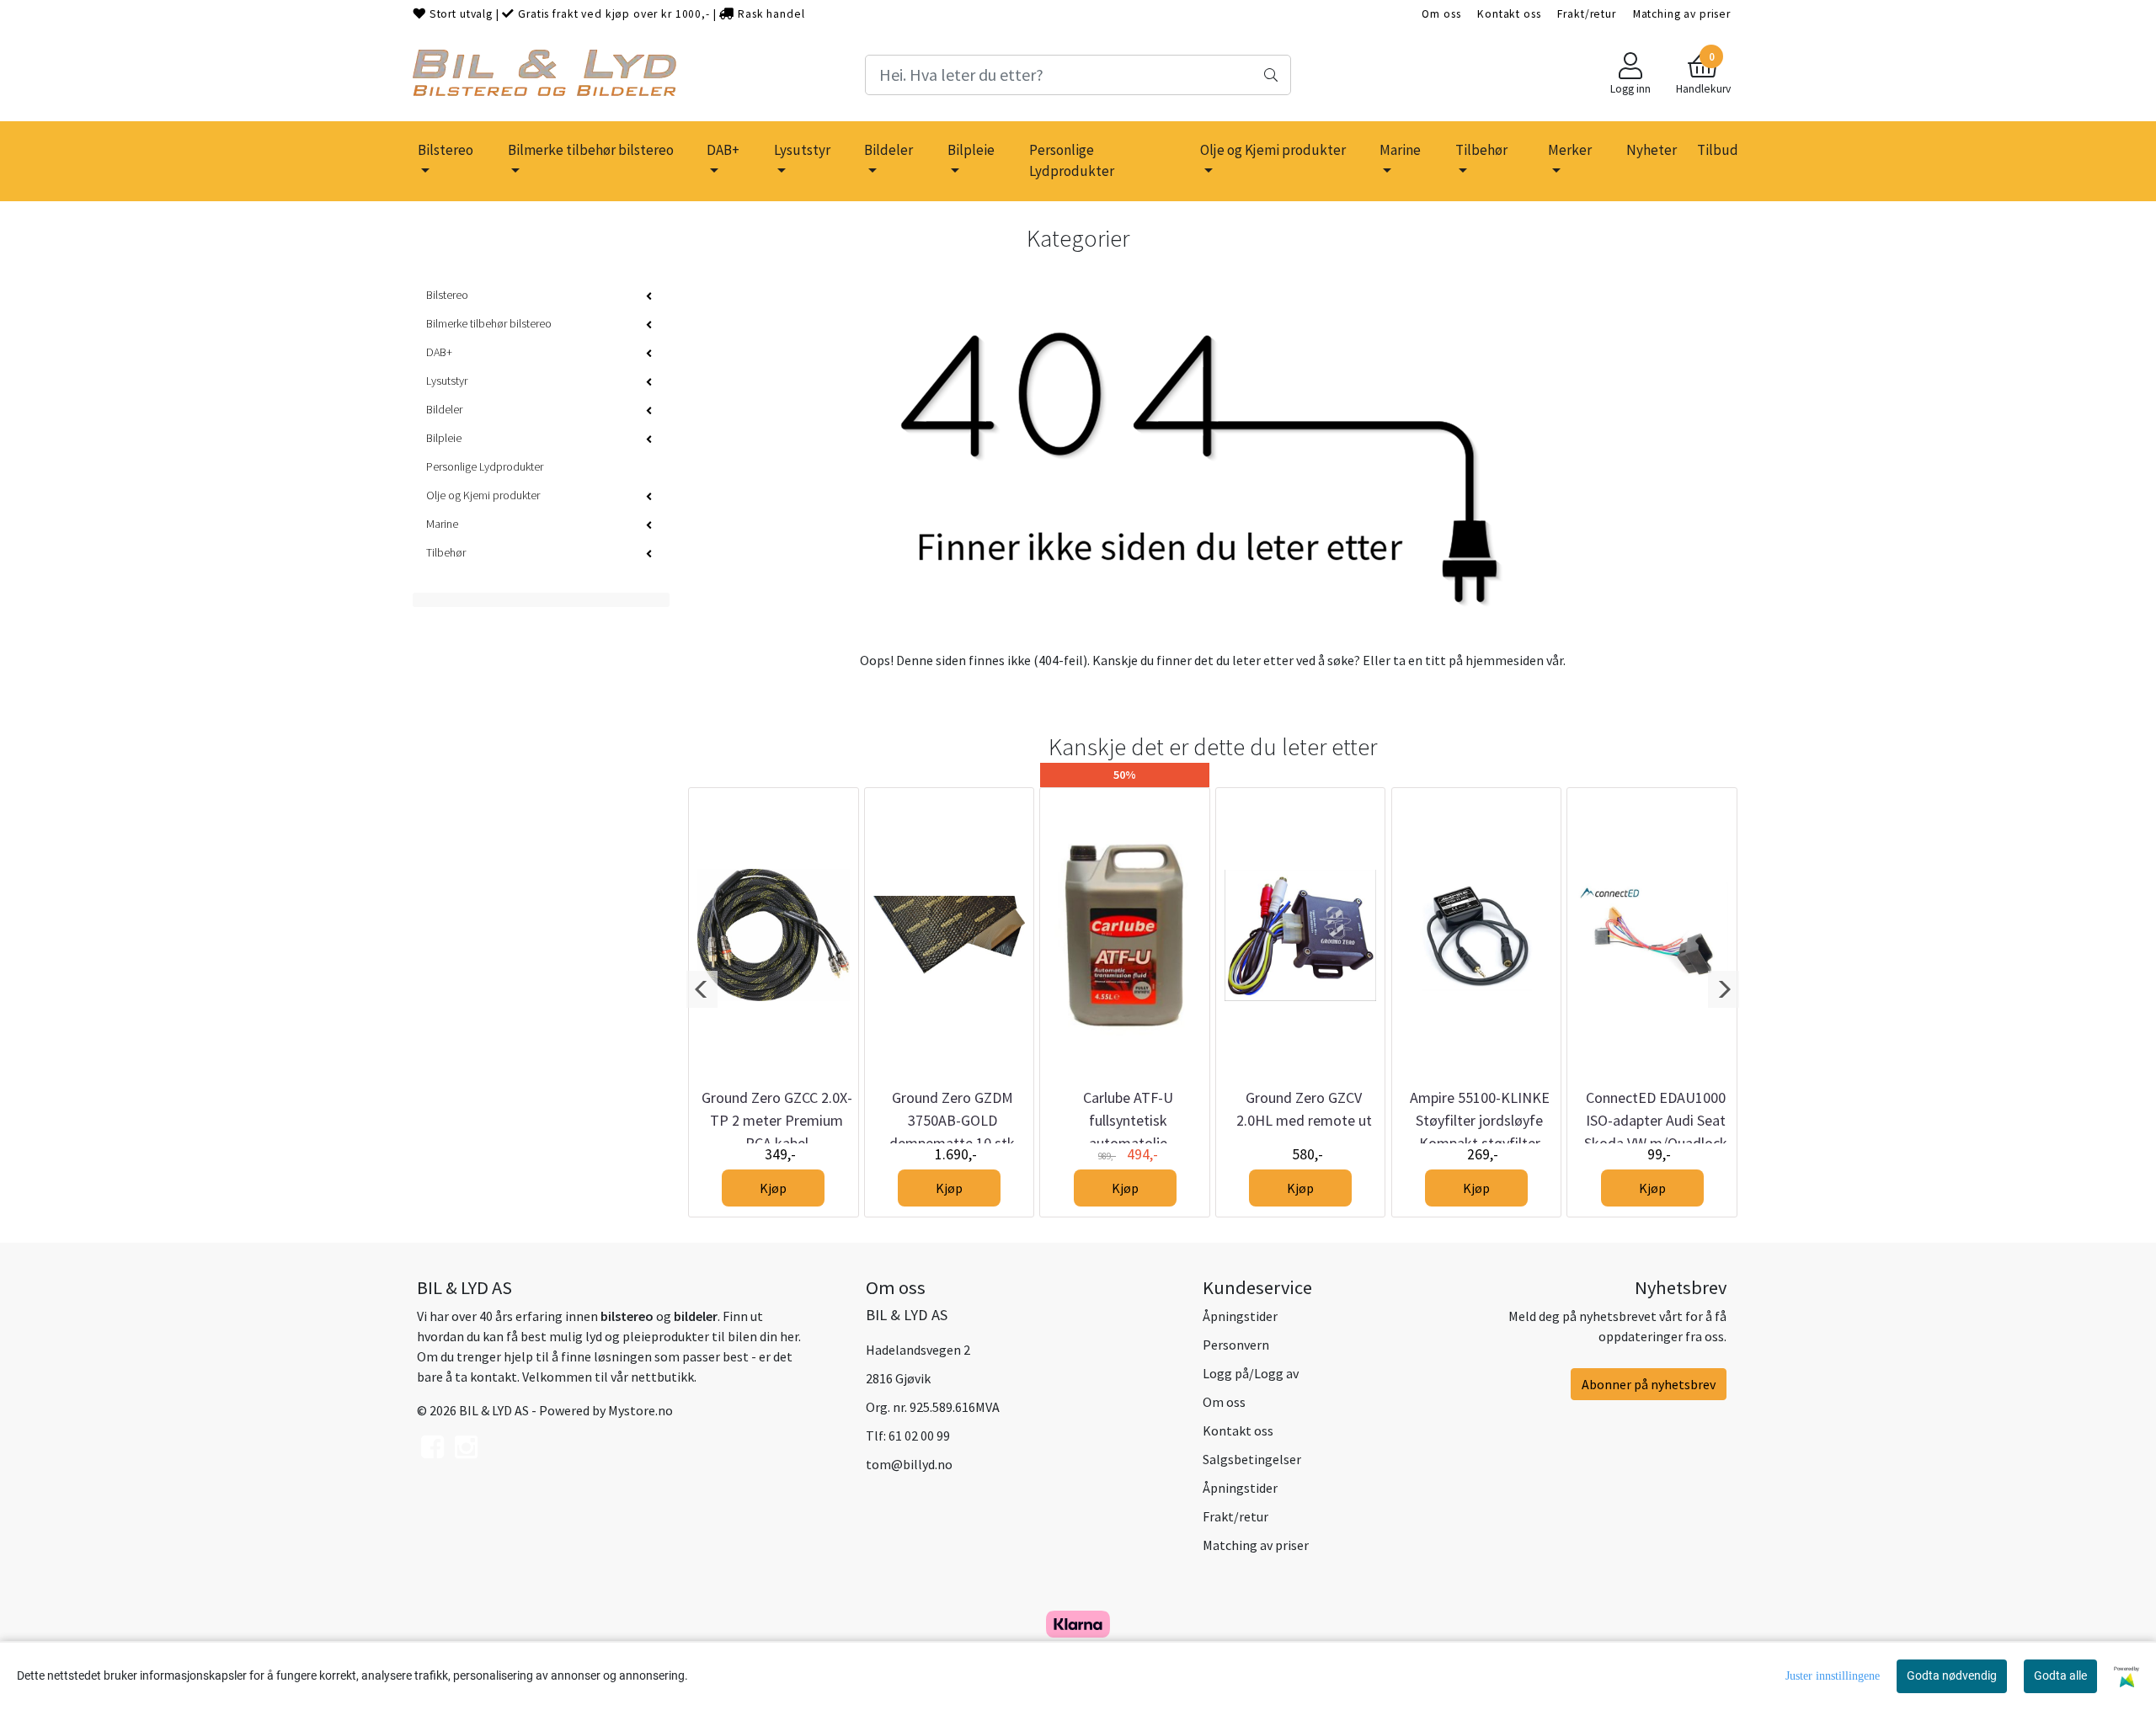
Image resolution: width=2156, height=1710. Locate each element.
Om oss (1441, 14)
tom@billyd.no (909, 1464)
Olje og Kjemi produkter (1273, 150)
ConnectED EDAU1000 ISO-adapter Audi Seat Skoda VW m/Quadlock (1656, 1120)
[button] (702, 989)
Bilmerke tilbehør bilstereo (591, 150)
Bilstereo (446, 150)
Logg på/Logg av (1251, 1373)
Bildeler (889, 150)
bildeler (696, 1316)
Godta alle (2060, 1675)
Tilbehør (1481, 150)
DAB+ (723, 150)
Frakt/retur (1586, 14)
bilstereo (627, 1316)
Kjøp (773, 1188)
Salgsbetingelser (1252, 1459)
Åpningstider (1240, 1316)
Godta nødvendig (1952, 1675)
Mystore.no (640, 1410)
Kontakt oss (1509, 14)
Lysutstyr (802, 150)
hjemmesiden (1505, 660)
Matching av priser (1682, 14)
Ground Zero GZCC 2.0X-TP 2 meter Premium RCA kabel (777, 1120)
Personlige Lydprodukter (1072, 161)
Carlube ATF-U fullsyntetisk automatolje (1128, 1120)
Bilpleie (971, 150)
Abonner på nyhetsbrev (1649, 1384)
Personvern (1236, 1345)
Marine (1400, 150)
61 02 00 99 (919, 1436)
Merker (1570, 150)
